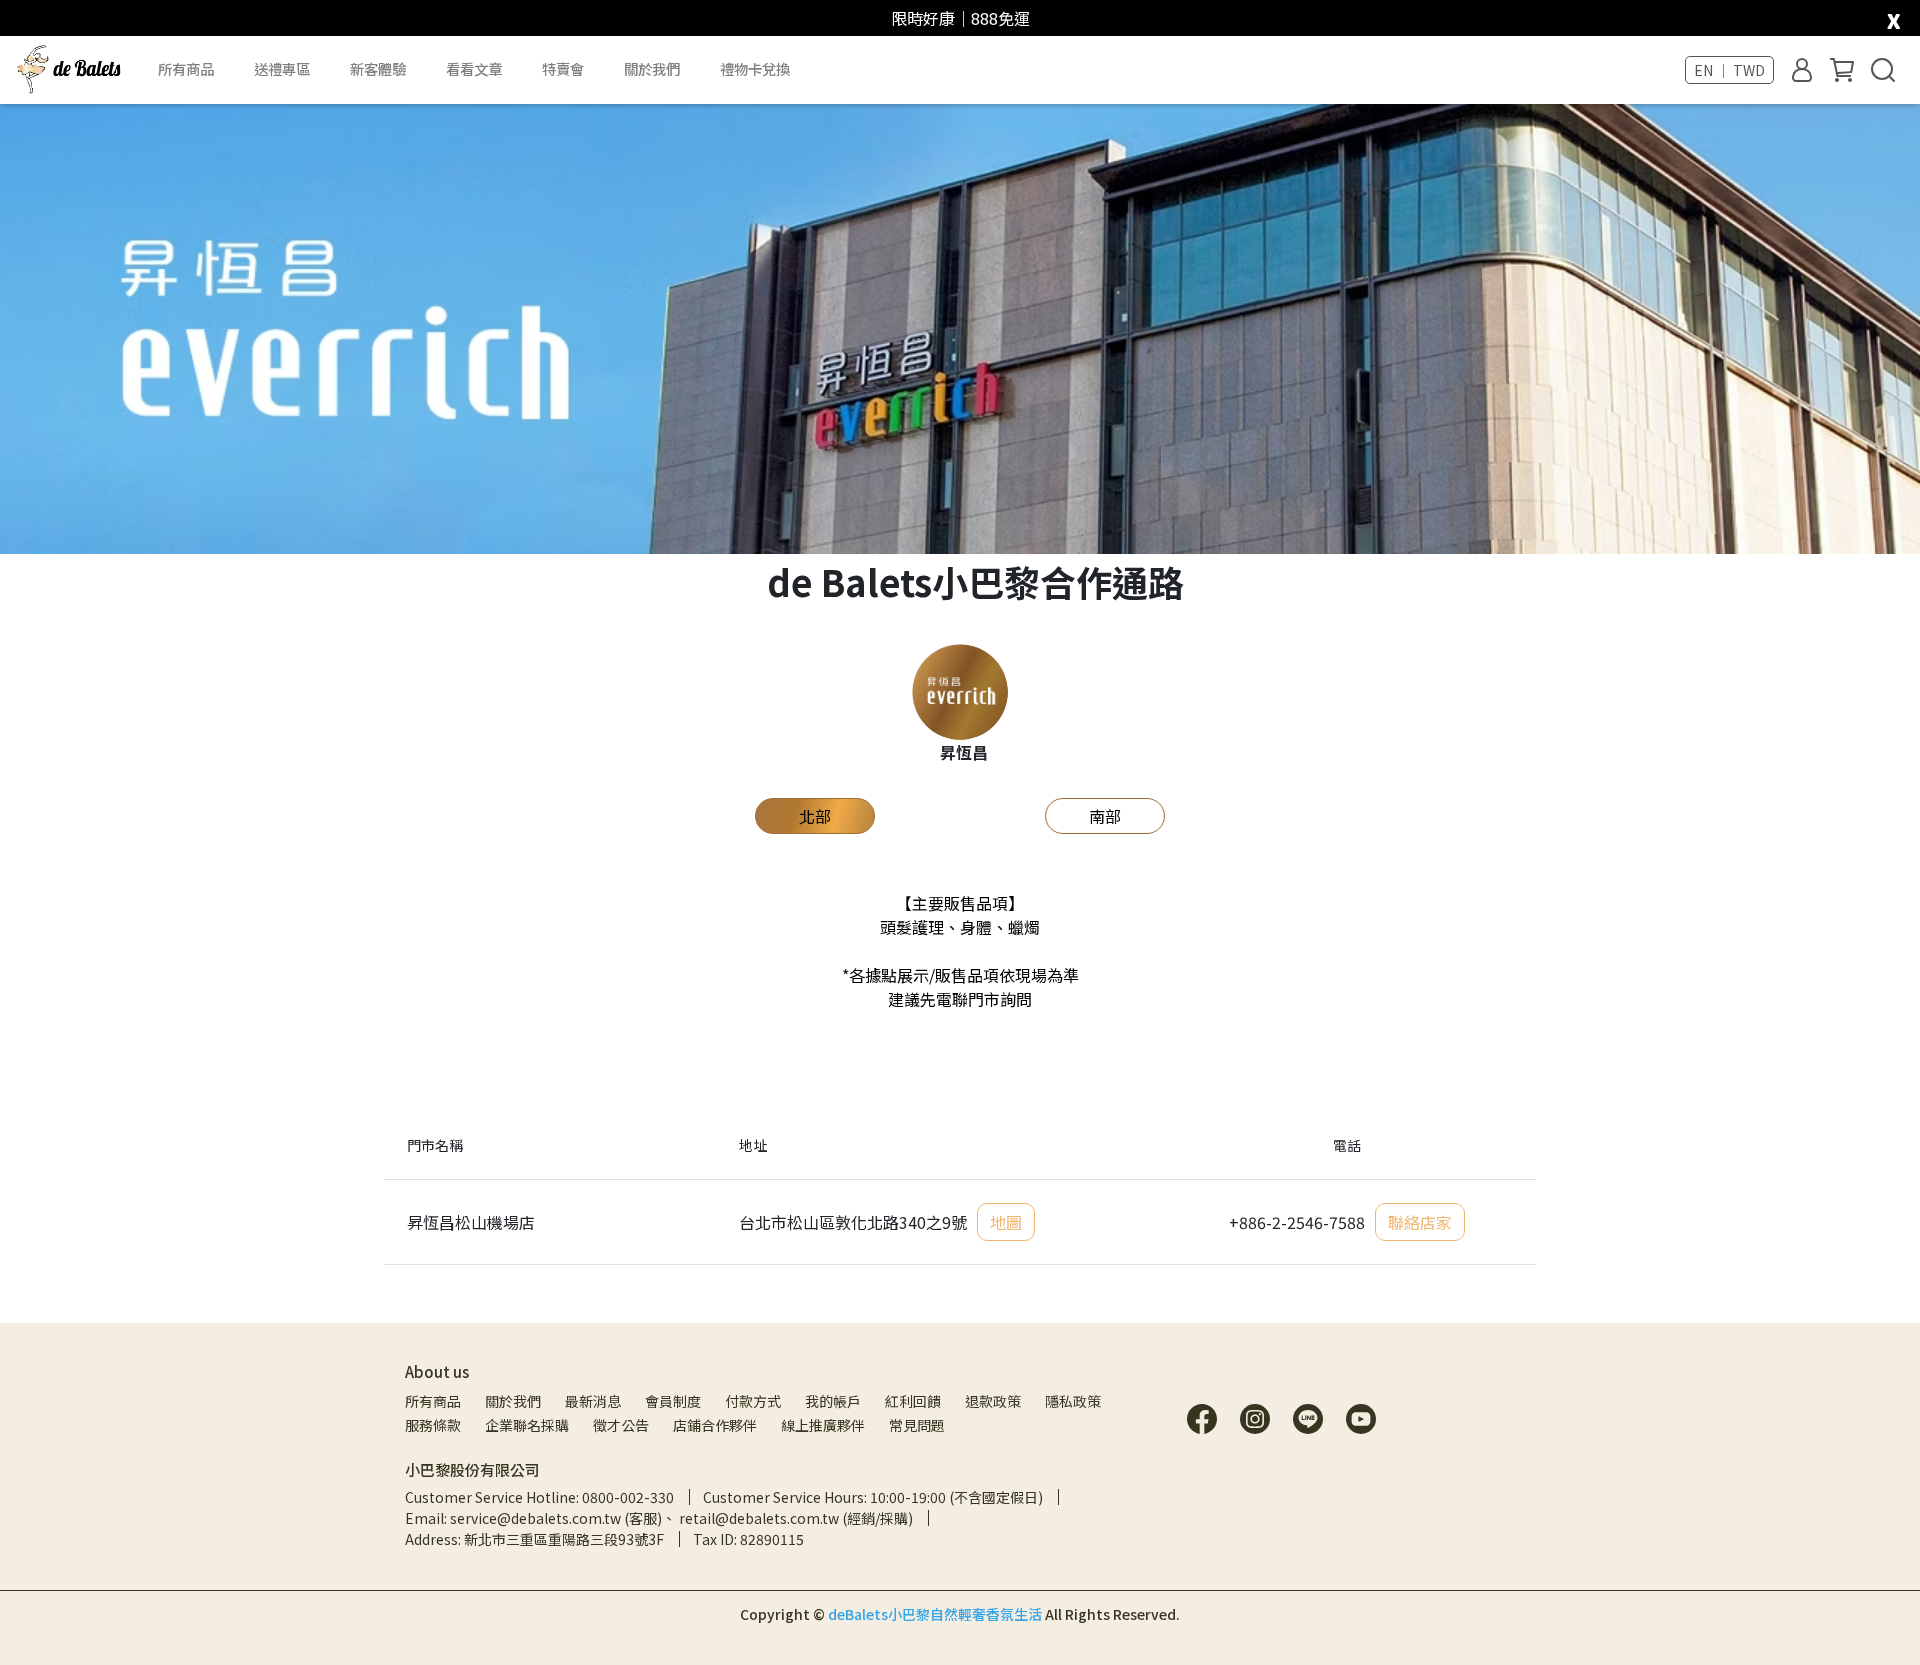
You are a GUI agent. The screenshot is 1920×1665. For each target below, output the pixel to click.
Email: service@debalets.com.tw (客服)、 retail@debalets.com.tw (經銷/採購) (659, 1518)
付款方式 (753, 1401)
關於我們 (513, 1401)
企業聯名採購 (527, 1425)
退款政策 (993, 1401)
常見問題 (917, 1425)
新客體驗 (378, 69)
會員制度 (673, 1401)
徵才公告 (621, 1425)
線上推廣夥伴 (823, 1425)
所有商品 (433, 1401)
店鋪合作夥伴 (715, 1425)
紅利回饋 (913, 1401)
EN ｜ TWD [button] (1729, 70)
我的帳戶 (833, 1401)
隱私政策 (1073, 1401)
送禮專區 (282, 69)
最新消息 (593, 1401)
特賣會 (563, 69)
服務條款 (433, 1425)
